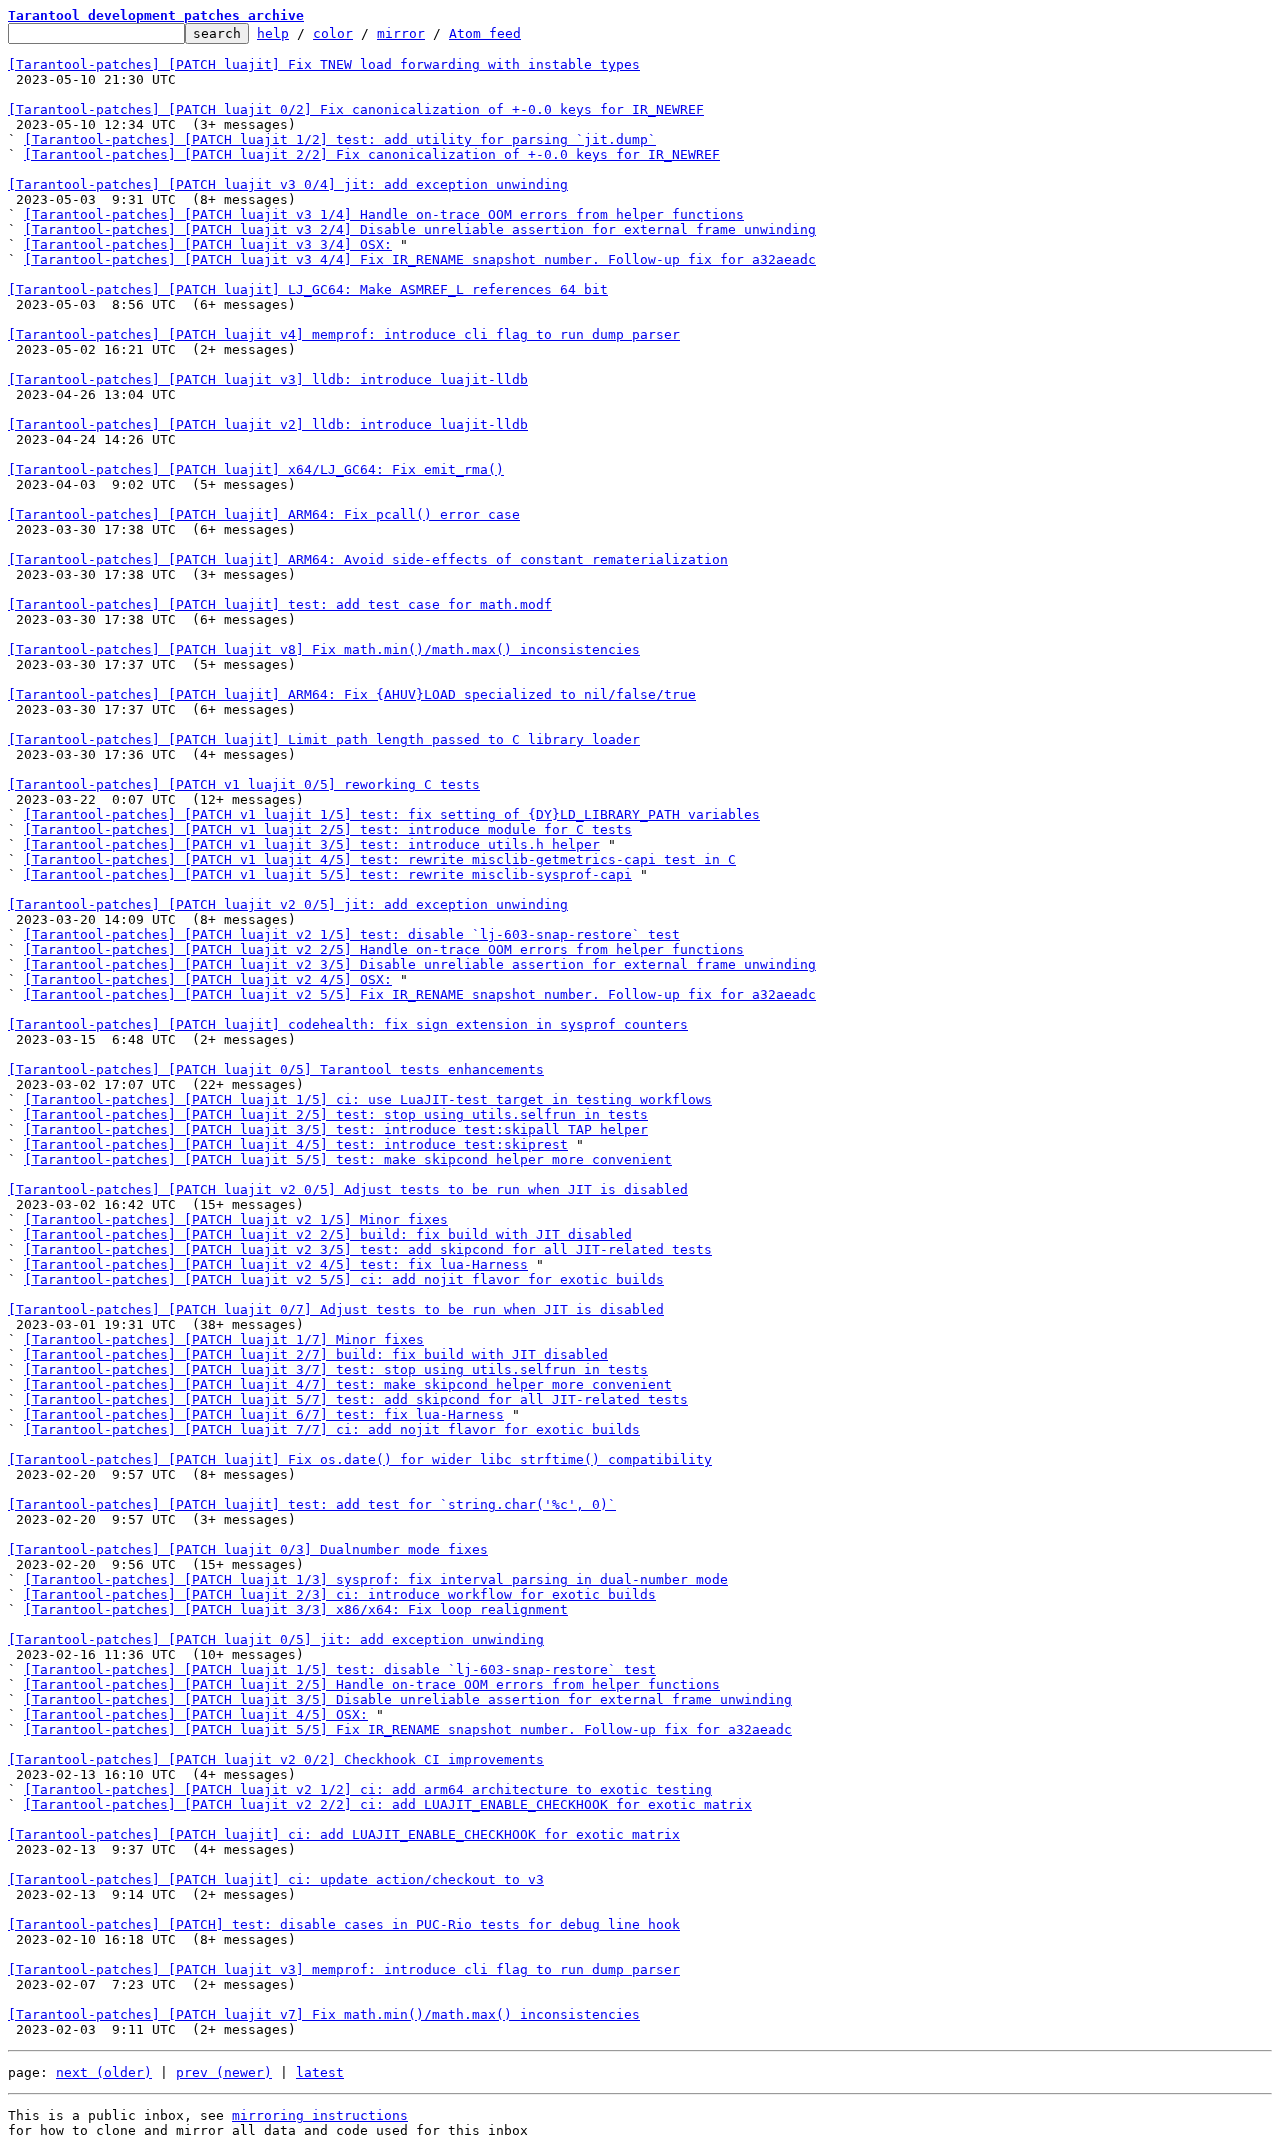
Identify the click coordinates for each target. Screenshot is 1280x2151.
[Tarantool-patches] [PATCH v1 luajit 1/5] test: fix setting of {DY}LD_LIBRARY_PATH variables (392, 814)
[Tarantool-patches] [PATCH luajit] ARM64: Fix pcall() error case (264, 514)
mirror (401, 33)
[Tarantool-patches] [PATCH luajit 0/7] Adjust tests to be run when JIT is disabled (336, 1309)
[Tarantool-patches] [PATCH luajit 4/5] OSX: (196, 1714)
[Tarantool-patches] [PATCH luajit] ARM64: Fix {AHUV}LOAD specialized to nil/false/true (352, 694)
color (333, 33)
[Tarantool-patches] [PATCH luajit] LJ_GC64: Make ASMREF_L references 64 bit (308, 289)
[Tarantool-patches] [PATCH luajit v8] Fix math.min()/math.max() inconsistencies (324, 649)
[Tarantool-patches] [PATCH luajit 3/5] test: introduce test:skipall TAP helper (336, 1129)
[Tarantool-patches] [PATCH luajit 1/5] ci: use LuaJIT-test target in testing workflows (368, 1099)
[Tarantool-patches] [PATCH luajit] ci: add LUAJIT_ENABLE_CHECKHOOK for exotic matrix (344, 1834)
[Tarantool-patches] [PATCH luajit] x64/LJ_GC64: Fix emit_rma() (256, 469)
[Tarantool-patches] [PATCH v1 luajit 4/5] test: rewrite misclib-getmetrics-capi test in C (380, 859)
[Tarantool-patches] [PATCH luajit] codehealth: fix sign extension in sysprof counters (348, 1024)
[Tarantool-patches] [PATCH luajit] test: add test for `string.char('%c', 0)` (312, 1504)
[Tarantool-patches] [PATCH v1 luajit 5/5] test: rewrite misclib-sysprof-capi (328, 874)
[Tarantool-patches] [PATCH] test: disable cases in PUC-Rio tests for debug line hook (344, 1924)
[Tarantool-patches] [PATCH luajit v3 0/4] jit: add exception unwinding (288, 184)
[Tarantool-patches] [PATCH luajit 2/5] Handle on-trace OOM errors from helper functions (372, 1684)
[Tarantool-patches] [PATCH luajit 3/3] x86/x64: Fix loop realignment (296, 1609)
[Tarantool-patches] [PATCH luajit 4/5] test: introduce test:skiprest (296, 1144)
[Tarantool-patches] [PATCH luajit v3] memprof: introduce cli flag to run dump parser (344, 1969)
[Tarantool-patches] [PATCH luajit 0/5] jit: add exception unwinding (276, 1639)
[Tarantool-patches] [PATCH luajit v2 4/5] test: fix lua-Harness (276, 1264)
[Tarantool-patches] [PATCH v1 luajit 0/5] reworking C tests (244, 784)
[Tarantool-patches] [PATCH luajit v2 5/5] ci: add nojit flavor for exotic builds (344, 1279)
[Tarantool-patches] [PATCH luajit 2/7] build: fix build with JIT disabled (316, 1354)
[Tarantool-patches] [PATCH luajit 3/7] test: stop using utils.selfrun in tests (336, 1369)
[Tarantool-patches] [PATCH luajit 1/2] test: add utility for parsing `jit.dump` (340, 139)
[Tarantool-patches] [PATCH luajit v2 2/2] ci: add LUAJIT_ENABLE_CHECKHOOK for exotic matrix (388, 1804)
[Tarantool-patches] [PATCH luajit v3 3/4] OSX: (208, 244)
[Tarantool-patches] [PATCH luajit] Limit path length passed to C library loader (324, 739)
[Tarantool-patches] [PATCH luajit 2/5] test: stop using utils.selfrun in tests (336, 1114)
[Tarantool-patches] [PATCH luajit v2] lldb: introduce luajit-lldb (268, 424)
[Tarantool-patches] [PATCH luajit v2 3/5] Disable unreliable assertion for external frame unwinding (420, 964)
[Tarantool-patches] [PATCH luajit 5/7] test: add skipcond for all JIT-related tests (356, 1399)
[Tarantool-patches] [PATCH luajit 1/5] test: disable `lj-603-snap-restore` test (340, 1669)
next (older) (104, 2072)
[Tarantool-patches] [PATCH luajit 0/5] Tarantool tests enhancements (276, 1069)
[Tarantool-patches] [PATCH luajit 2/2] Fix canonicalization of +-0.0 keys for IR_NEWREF (372, 154)
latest (320, 2072)
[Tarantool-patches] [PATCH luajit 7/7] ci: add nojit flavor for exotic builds (332, 1429)
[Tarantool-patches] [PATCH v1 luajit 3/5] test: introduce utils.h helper (312, 844)
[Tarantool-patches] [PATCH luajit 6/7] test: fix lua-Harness (264, 1414)
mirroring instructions (320, 2115)
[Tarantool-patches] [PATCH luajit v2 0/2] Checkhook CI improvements (276, 1759)
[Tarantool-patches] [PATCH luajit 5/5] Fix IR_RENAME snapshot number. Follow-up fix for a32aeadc (408, 1729)
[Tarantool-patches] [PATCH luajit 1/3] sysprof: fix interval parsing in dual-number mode (376, 1579)
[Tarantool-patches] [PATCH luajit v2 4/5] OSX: (208, 979)
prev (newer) (224, 2072)
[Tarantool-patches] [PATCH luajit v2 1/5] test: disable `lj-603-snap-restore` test (352, 934)
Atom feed (485, 33)
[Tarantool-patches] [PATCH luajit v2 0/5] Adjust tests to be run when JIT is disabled (348, 1189)
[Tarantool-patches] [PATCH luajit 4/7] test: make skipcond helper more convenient (348, 1384)
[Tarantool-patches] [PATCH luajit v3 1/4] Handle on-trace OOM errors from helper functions (384, 214)
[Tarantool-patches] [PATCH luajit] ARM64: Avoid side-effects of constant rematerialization (368, 559)
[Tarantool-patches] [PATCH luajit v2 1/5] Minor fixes (236, 1219)
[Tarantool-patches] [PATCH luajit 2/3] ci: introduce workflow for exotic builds (340, 1594)
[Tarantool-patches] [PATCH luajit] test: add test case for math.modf (280, 604)
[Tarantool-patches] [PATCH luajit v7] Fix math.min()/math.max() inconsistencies (324, 2014)
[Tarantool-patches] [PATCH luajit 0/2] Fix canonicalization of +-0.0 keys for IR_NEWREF (356, 109)
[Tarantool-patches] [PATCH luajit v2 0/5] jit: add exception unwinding (288, 904)
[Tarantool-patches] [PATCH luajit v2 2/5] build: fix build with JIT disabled (328, 1234)
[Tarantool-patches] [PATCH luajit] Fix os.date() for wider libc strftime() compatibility (360, 1459)
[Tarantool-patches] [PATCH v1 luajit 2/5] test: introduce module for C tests (328, 829)
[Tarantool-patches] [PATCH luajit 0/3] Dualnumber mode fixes (248, 1549)
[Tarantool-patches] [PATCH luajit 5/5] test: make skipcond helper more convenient (348, 1159)
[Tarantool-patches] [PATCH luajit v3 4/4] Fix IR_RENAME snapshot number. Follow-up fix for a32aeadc (420, 259)
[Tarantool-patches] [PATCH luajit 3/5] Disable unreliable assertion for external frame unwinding (408, 1699)
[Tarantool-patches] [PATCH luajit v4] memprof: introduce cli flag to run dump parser (344, 334)
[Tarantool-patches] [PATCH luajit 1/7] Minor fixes (224, 1339)
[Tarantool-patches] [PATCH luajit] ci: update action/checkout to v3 (276, 1879)
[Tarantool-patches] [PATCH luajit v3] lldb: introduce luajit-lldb (268, 379)
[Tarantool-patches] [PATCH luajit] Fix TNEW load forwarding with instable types (324, 64)
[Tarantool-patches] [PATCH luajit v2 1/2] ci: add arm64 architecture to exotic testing (368, 1789)
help (273, 33)
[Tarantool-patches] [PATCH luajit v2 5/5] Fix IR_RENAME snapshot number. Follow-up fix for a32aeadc (420, 994)
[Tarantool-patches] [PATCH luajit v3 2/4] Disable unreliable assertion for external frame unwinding (420, 229)
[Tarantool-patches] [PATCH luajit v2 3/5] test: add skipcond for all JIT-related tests (368, 1249)
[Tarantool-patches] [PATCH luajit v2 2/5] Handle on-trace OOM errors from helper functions (384, 949)
